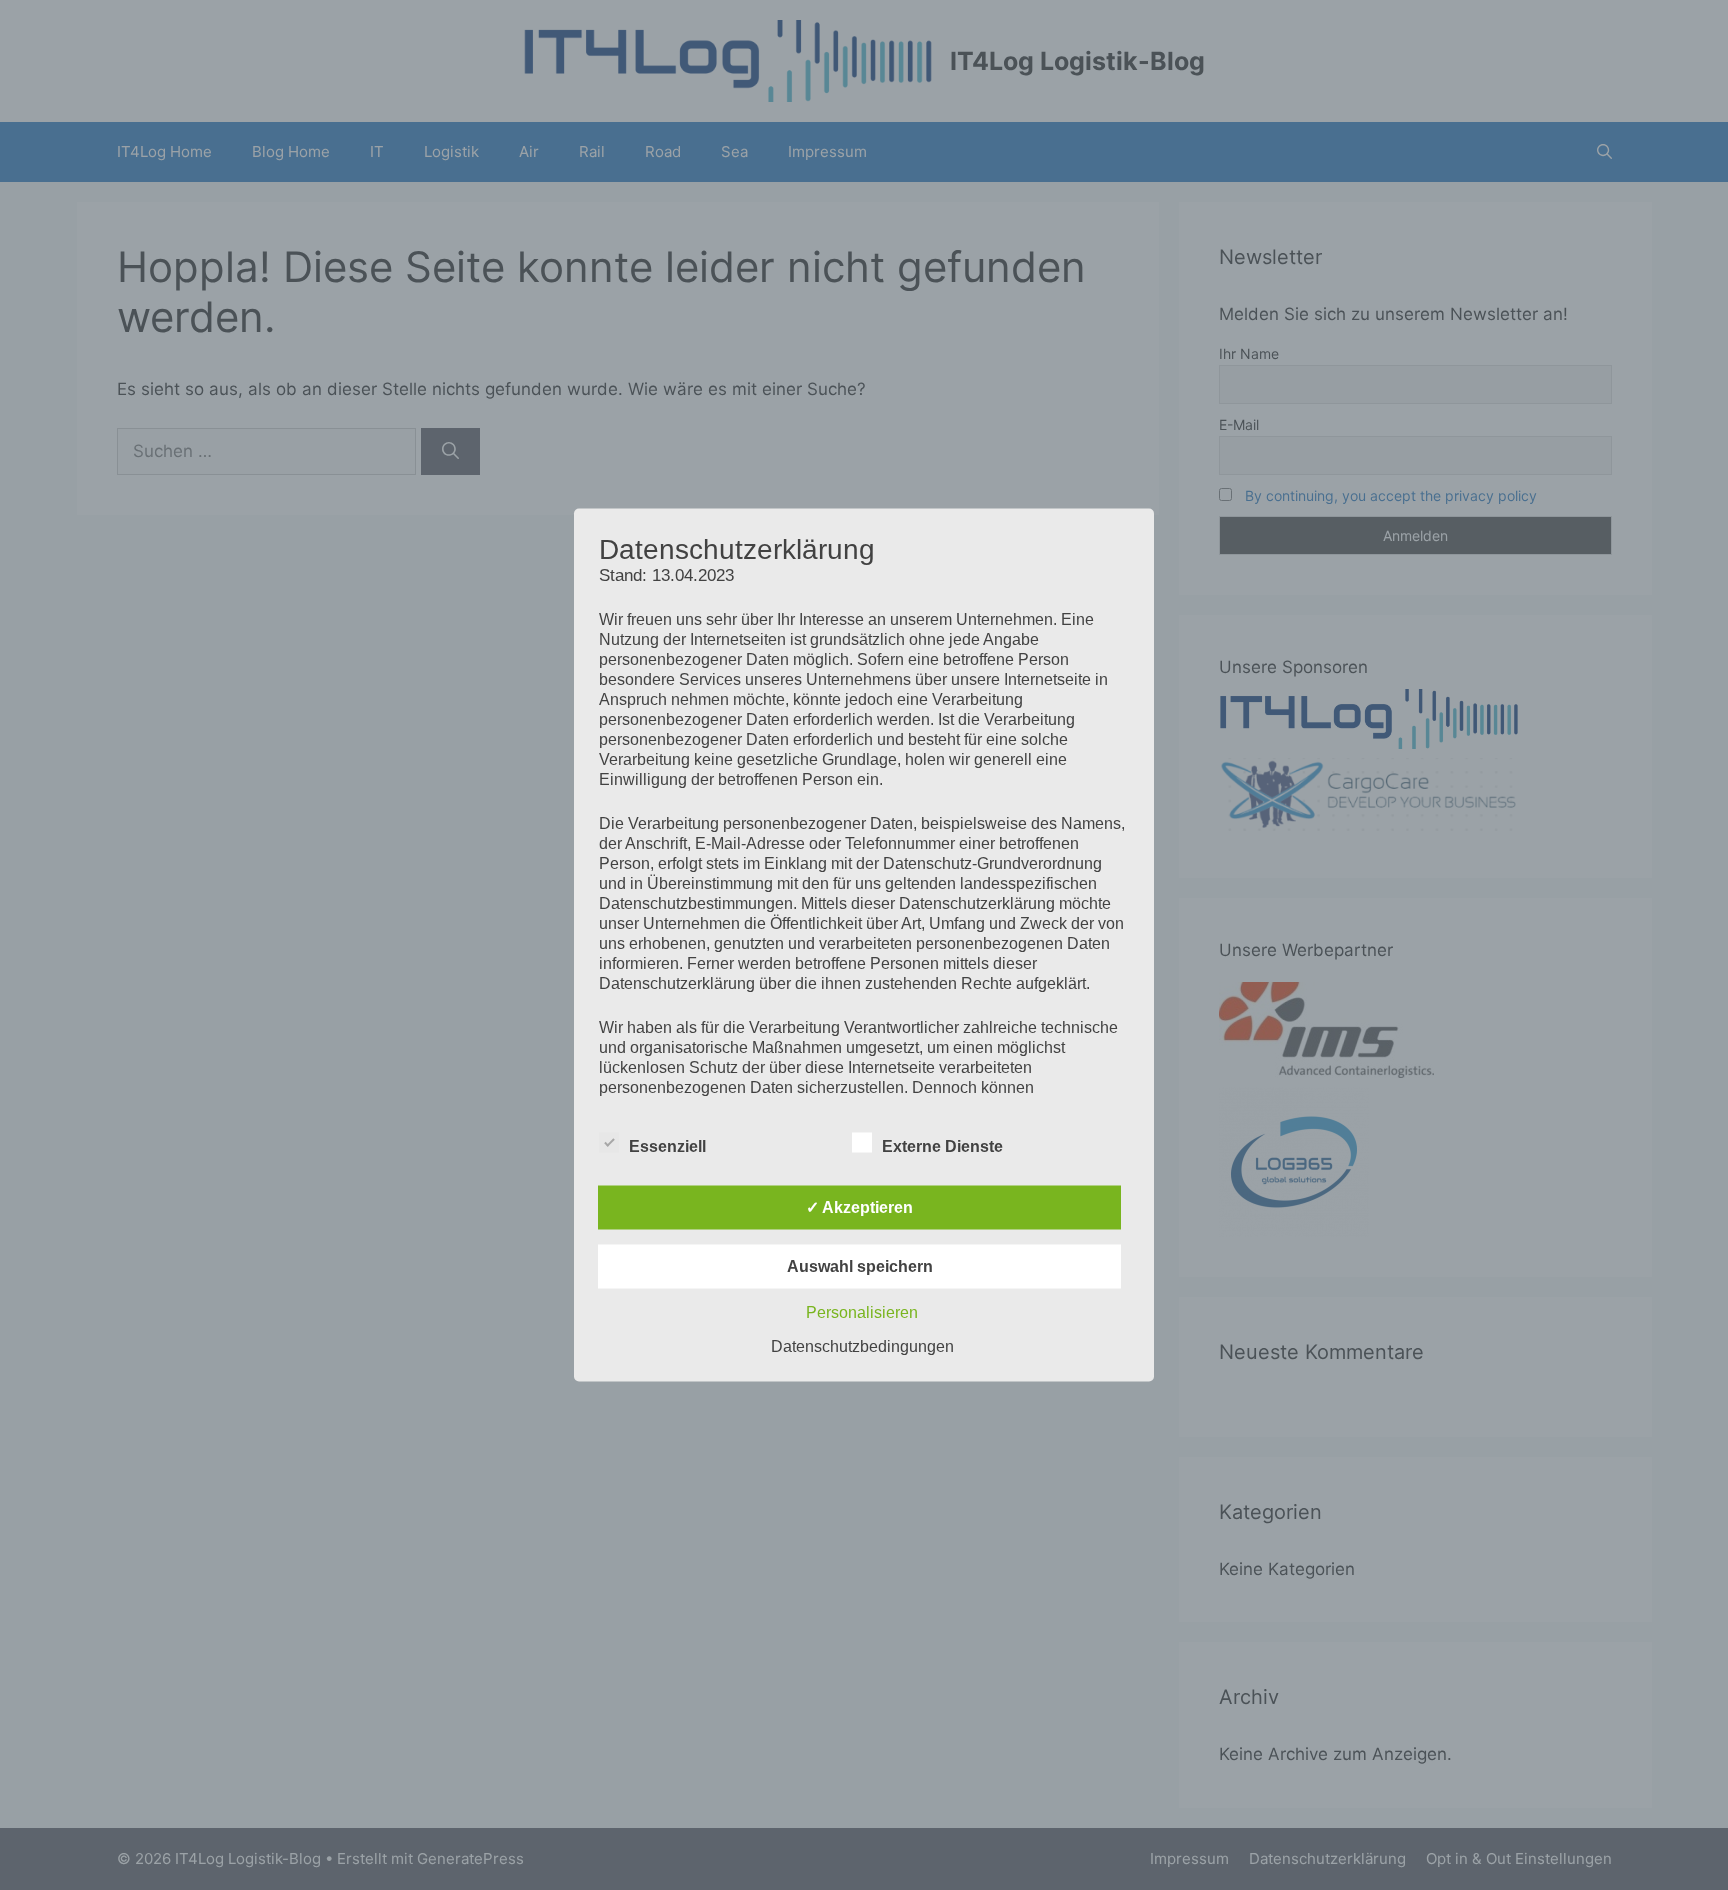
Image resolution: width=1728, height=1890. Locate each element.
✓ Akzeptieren (859, 1207)
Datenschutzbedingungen (862, 1346)
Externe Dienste (942, 1146)
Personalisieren (862, 1312)
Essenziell (667, 1146)
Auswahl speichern (860, 1266)
